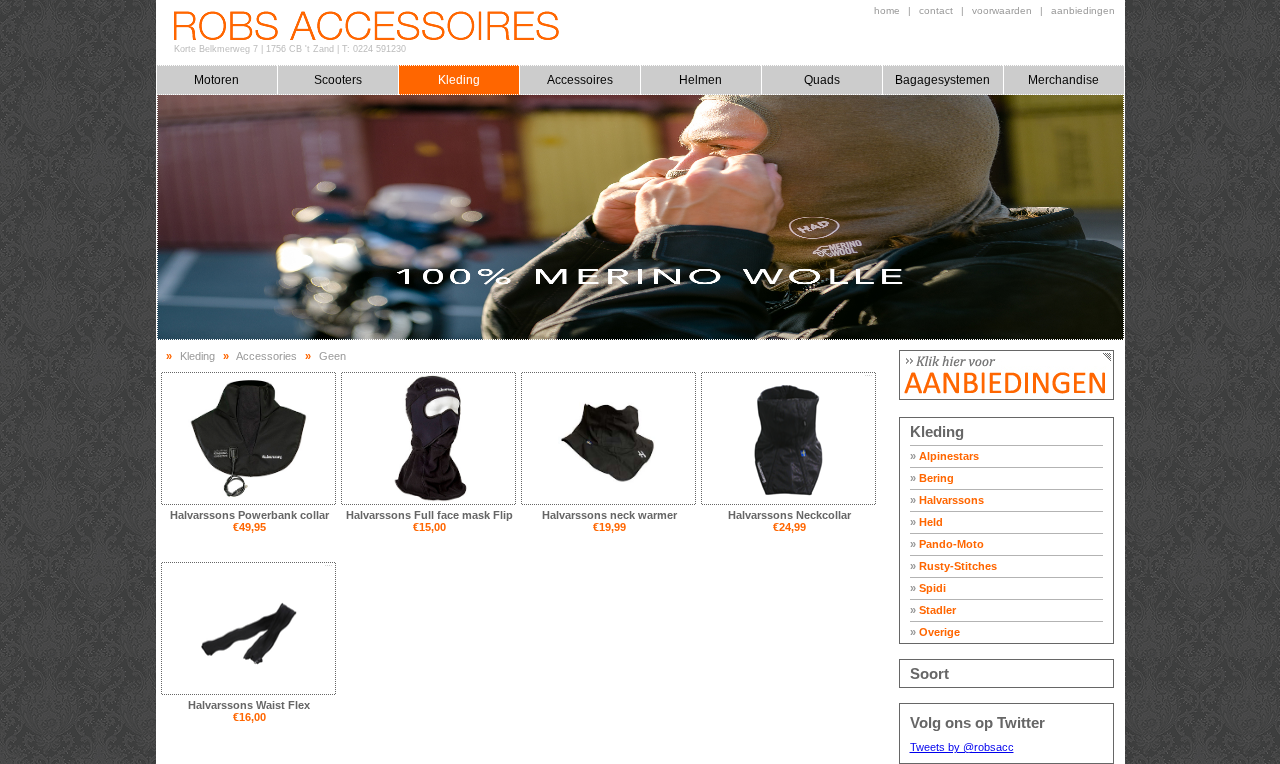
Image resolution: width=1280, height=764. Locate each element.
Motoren (216, 80)
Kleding (459, 80)
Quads (822, 80)
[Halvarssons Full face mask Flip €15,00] (428, 438)
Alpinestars (944, 456)
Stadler (933, 610)
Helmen (700, 80)
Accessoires (580, 80)
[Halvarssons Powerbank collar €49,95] (248, 438)
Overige (935, 632)
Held (926, 522)
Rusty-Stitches (953, 566)
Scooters (338, 80)
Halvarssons (947, 500)
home (887, 10)
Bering (932, 478)
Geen (332, 356)
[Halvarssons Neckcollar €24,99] (788, 438)
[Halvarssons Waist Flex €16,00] (248, 628)
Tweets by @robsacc (962, 747)
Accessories (266, 356)
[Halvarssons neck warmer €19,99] (608, 438)
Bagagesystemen (942, 80)
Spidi (928, 588)
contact (936, 10)
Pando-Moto (947, 544)
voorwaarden (1002, 10)
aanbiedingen (1083, 10)
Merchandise (1063, 80)
